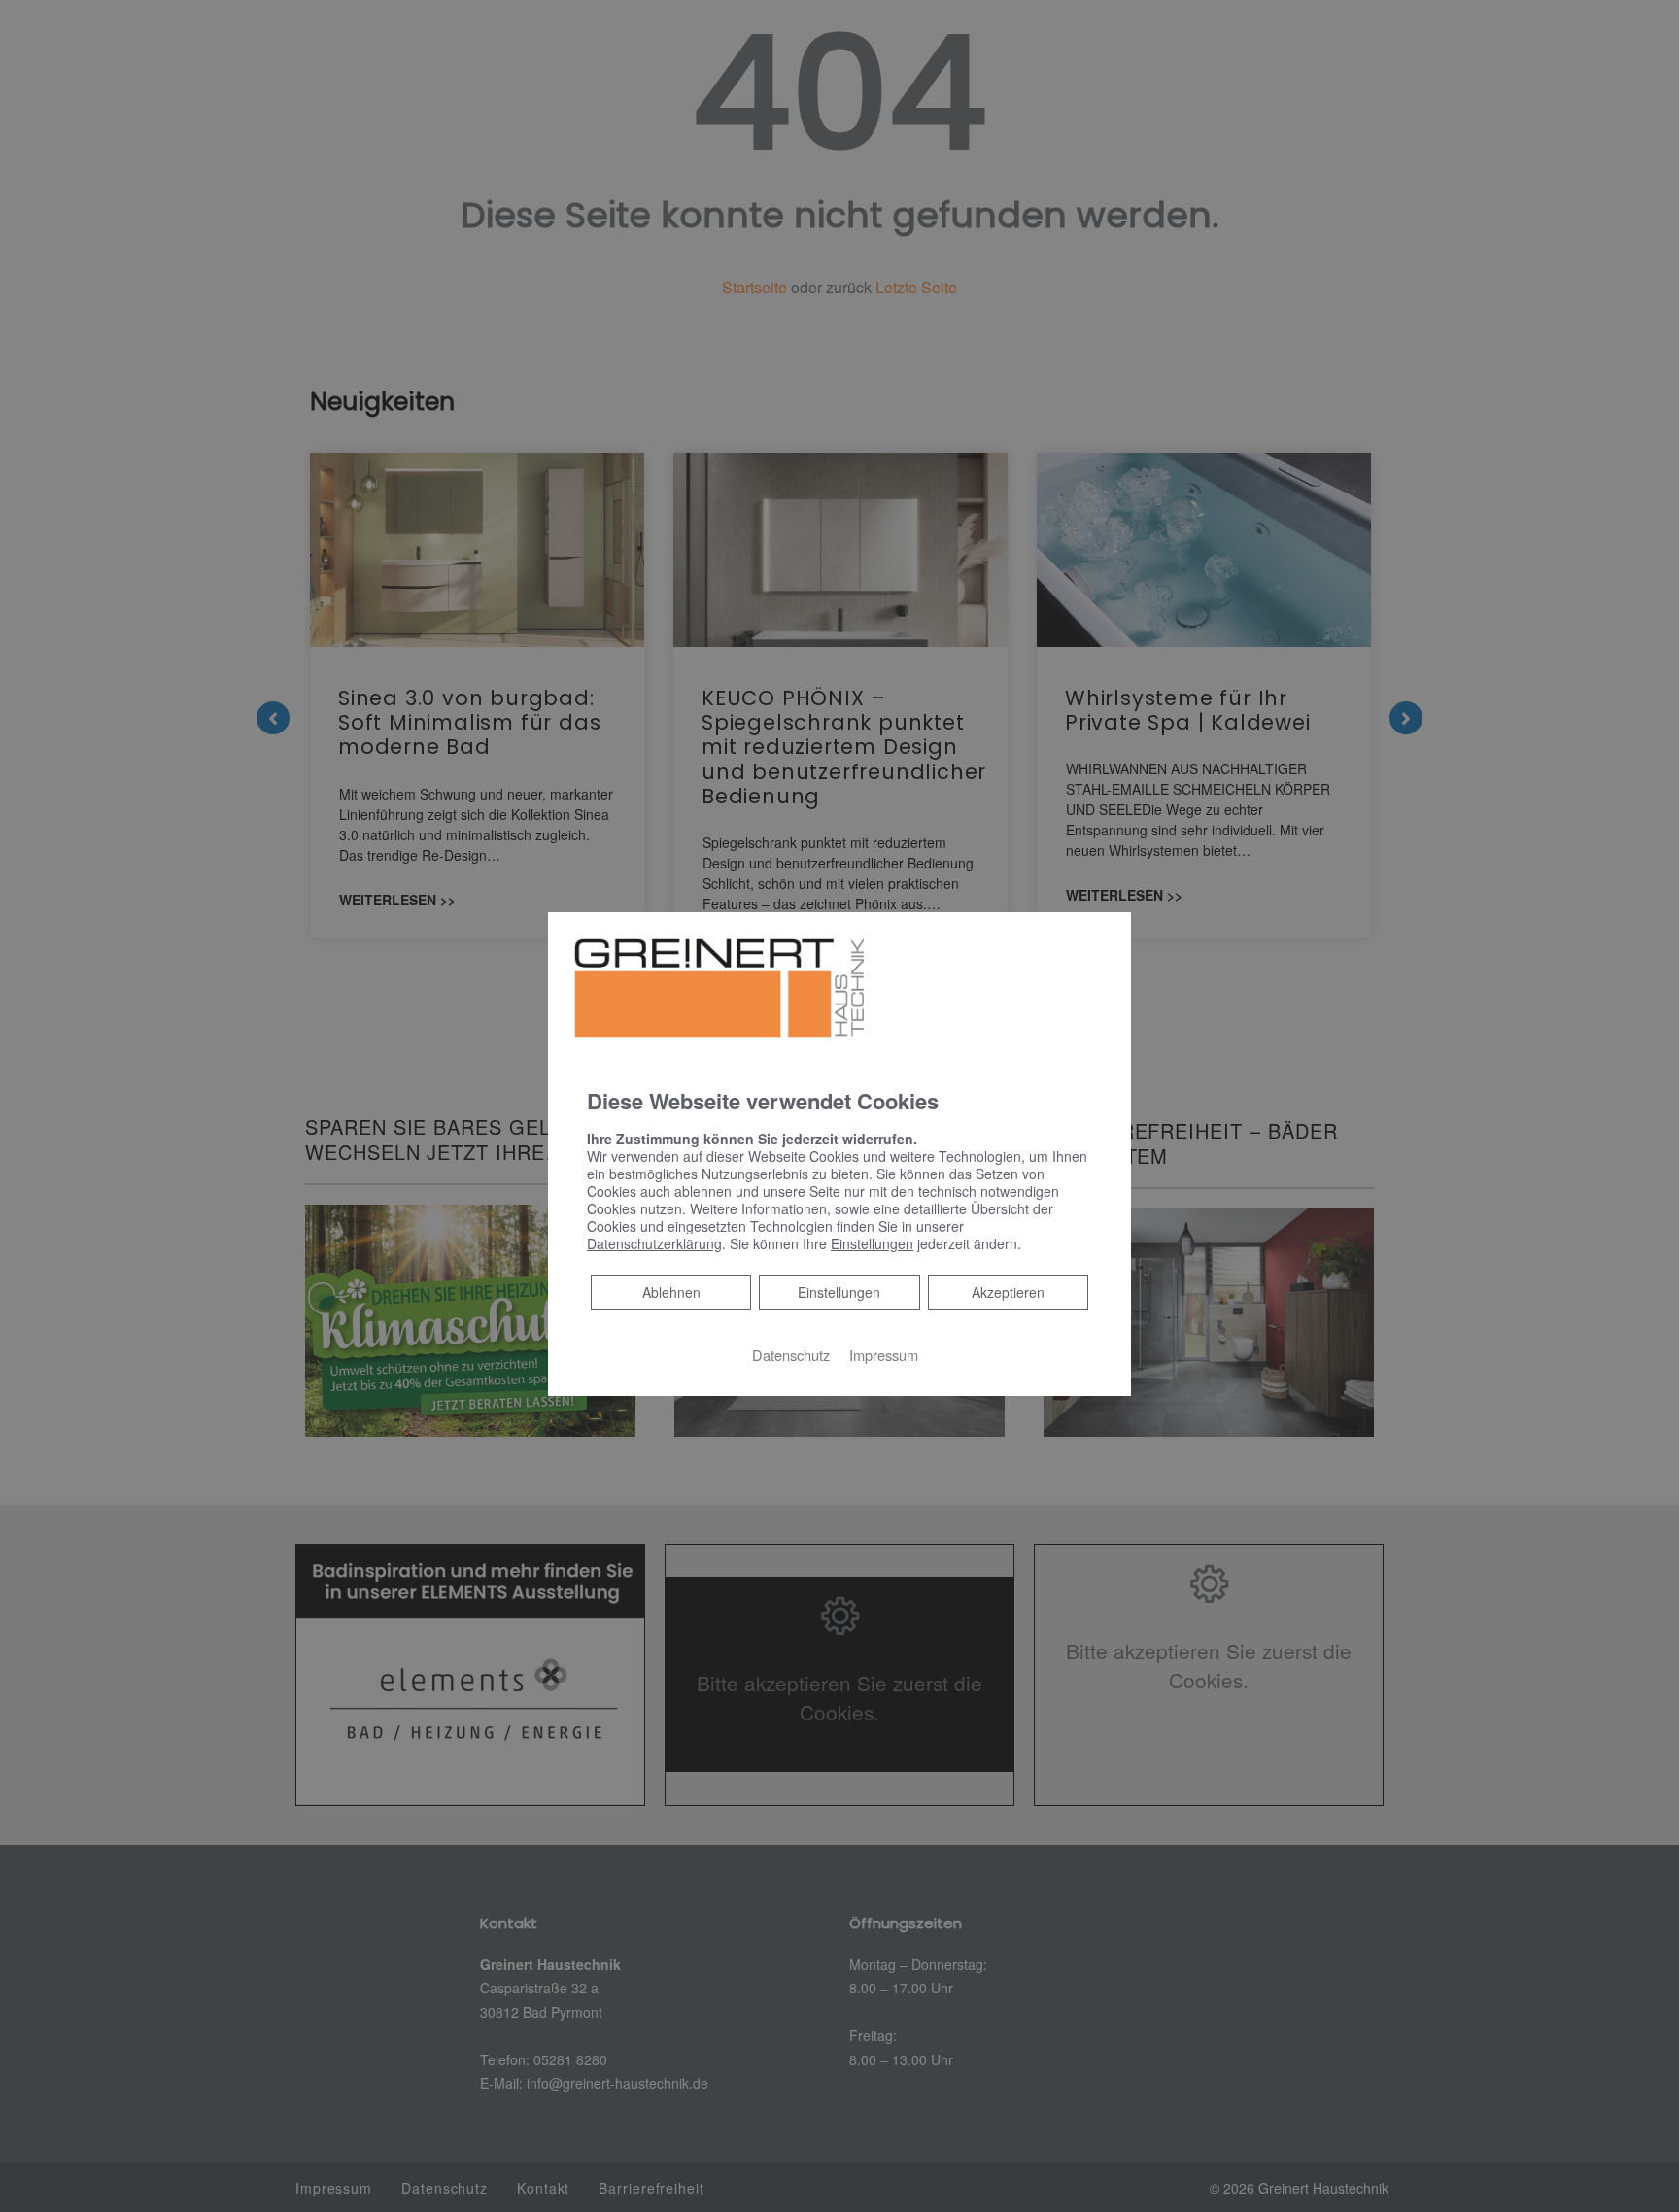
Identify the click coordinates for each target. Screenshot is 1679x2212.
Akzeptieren (1008, 1291)
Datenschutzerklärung (654, 1242)
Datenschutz (791, 1354)
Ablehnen (671, 1291)
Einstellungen (839, 1291)
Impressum (884, 1354)
